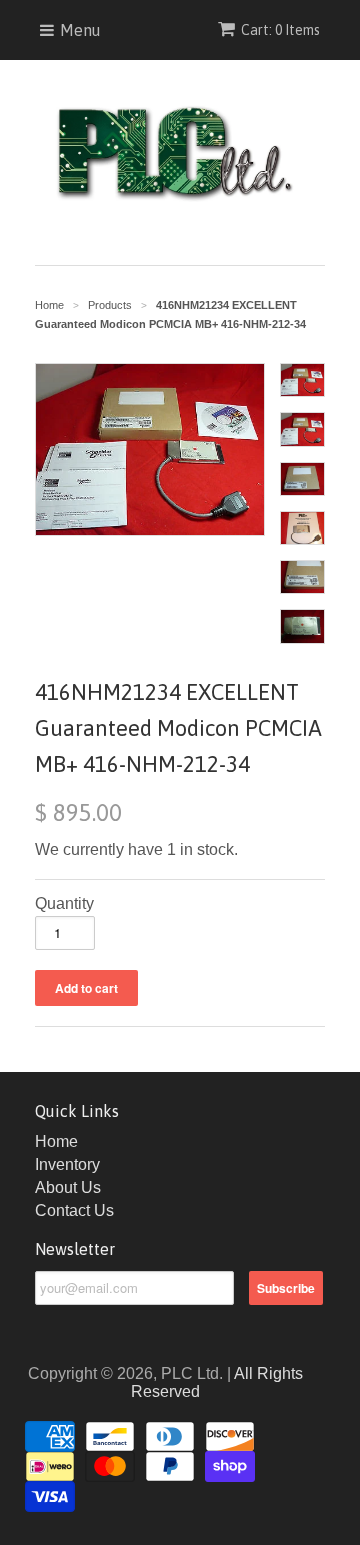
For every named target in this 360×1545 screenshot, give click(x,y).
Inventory (67, 1164)
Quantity (64, 903)
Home (56, 1141)
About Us (68, 1187)
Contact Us (74, 1210)
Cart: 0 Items (280, 30)
